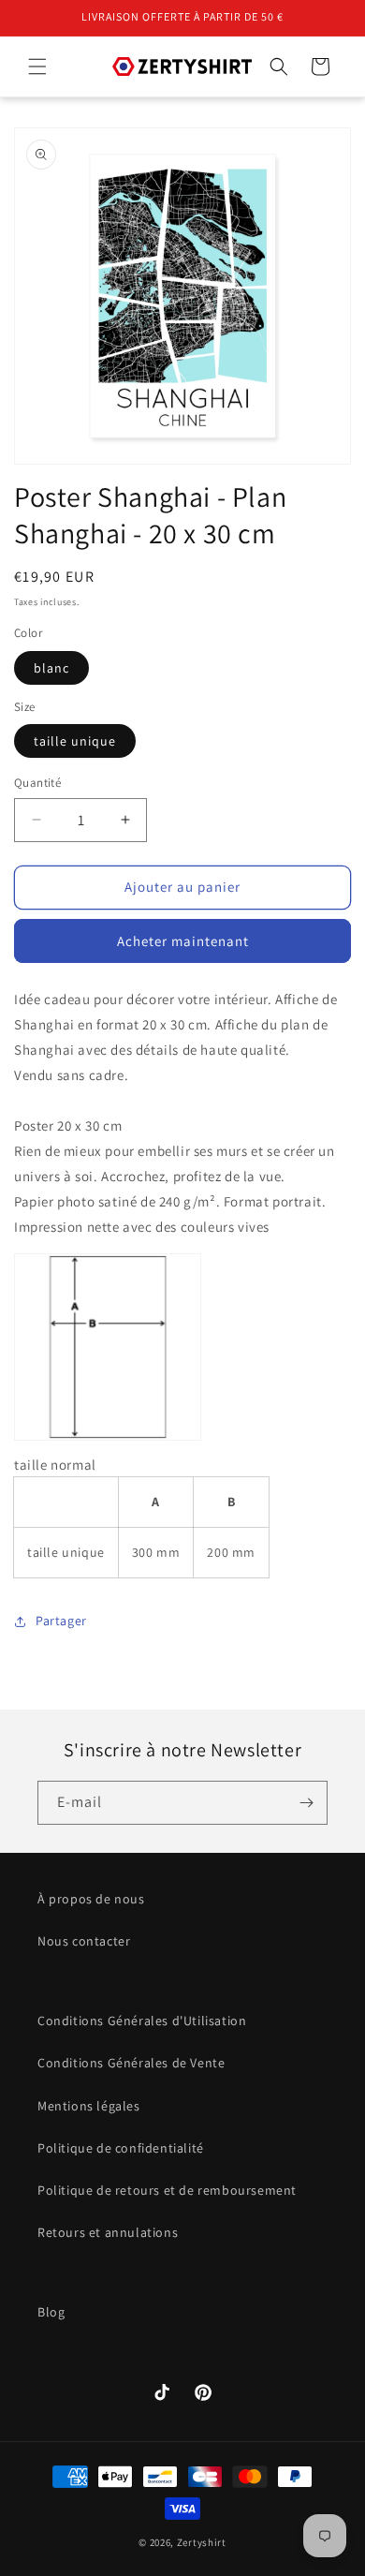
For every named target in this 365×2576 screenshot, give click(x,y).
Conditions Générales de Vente (131, 2063)
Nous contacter (84, 1941)
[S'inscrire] (306, 1803)
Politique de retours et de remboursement (167, 2190)
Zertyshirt (202, 2542)
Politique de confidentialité (121, 2148)
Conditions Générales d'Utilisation (142, 2021)
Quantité (37, 783)
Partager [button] (61, 1621)
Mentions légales (89, 2106)
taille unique (75, 741)
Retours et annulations (108, 2232)
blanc (51, 668)
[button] (37, 67)
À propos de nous (91, 1899)
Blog (51, 2312)
